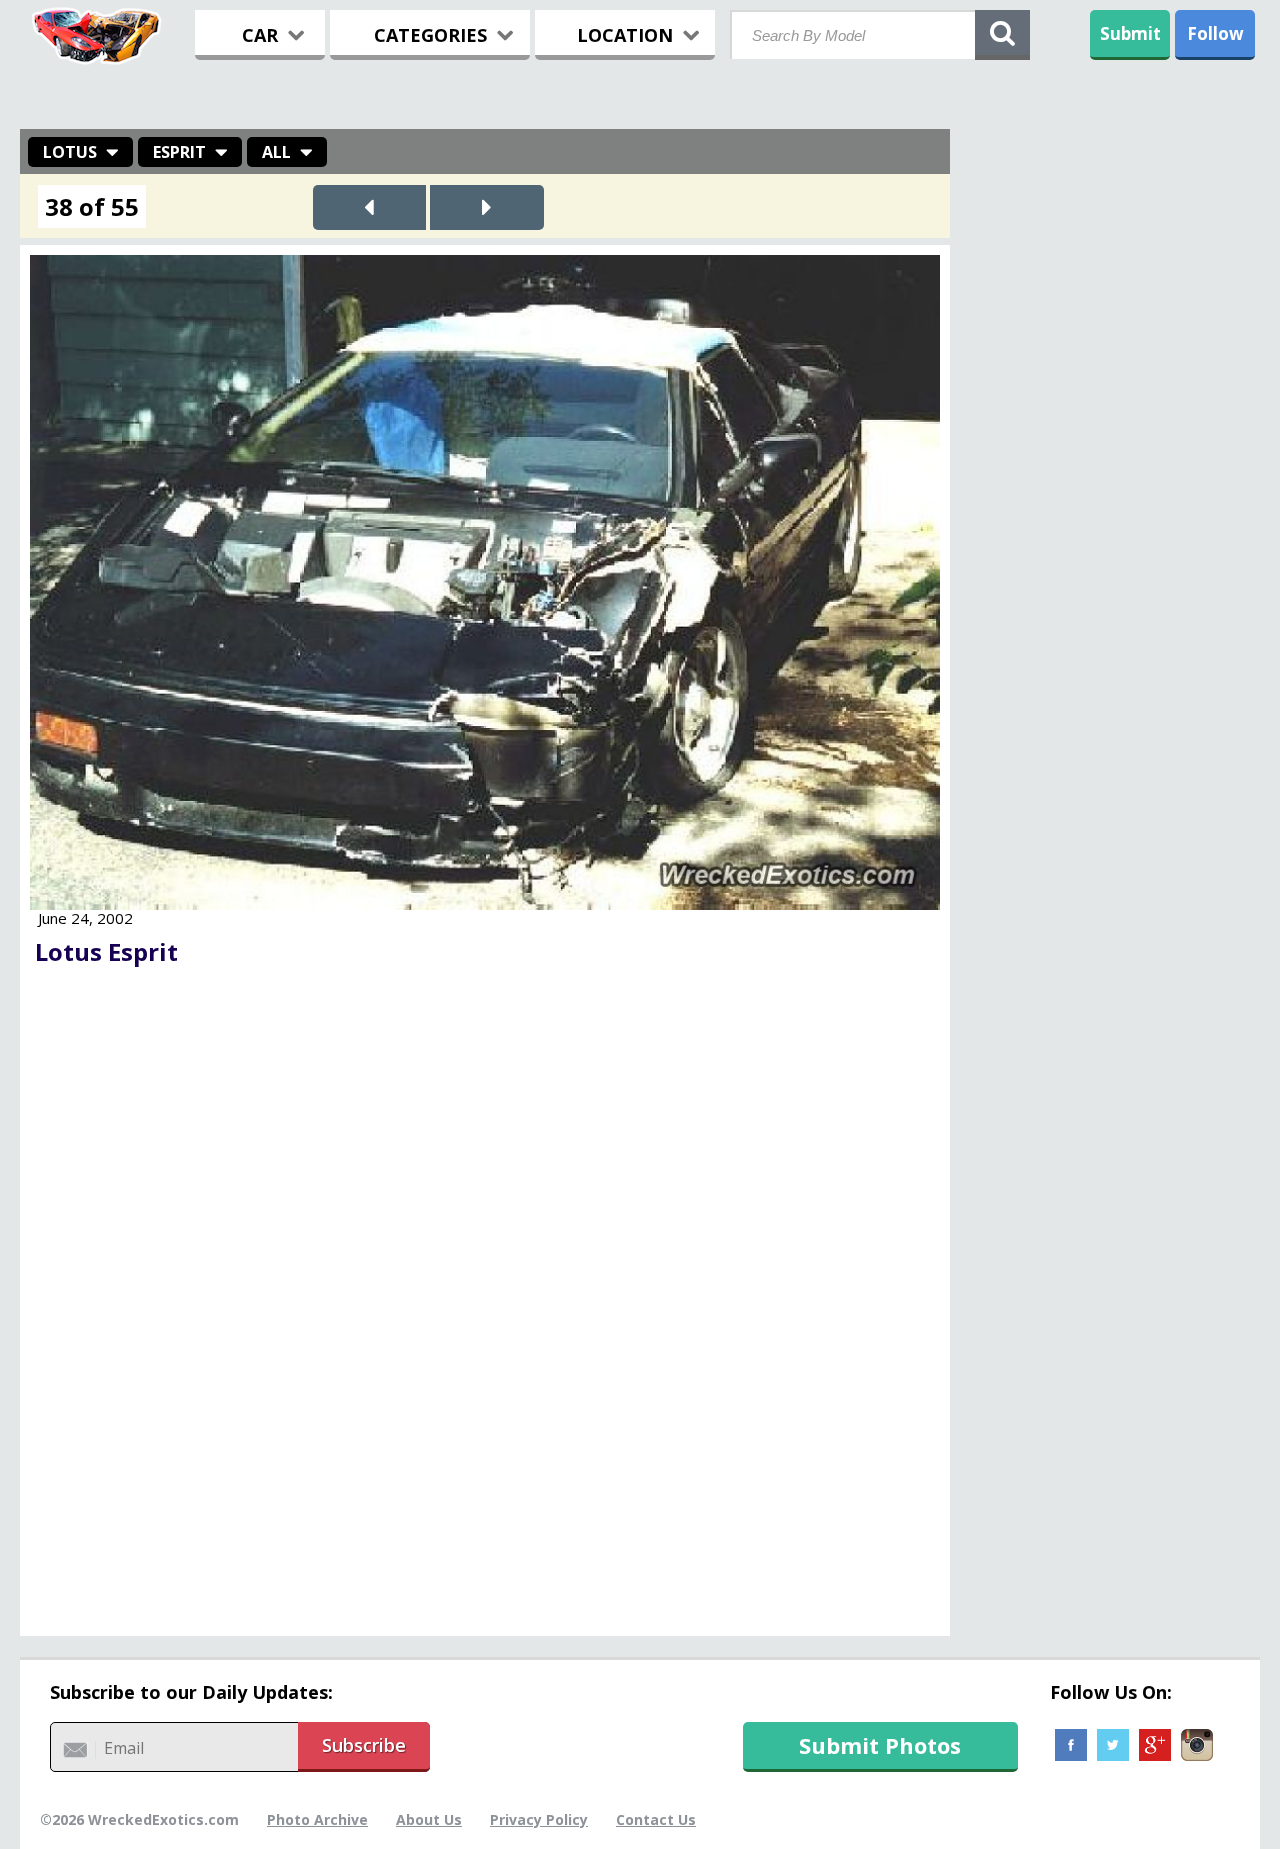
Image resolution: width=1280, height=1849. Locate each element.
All (276, 152)
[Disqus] (485, 1307)
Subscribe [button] (364, 1745)
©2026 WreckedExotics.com (139, 1819)
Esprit (179, 152)
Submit (1130, 33)
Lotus (70, 152)
